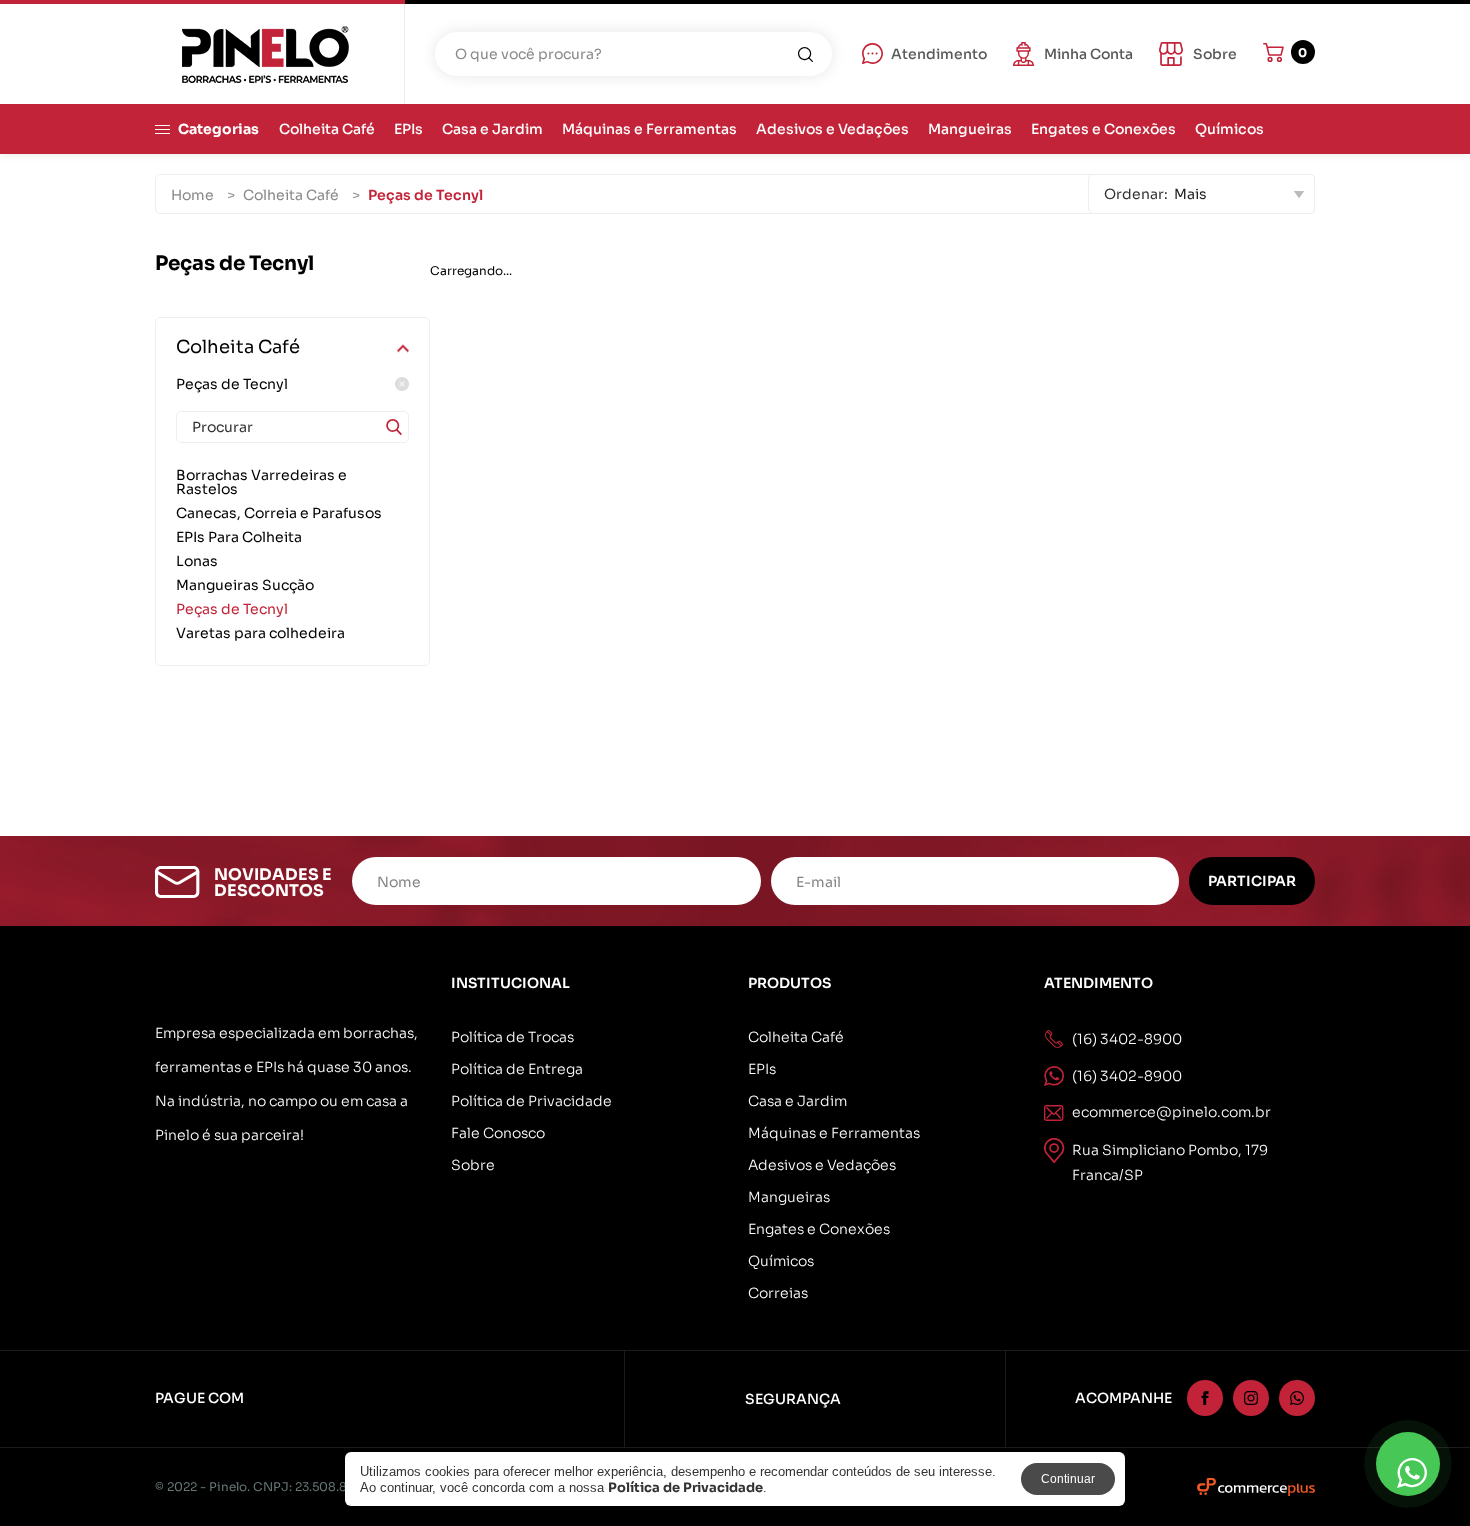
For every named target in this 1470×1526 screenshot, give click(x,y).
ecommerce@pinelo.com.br (1171, 1112)
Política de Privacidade (531, 1101)
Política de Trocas (512, 1037)
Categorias (218, 129)
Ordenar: (1136, 194)
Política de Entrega (517, 1069)
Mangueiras (970, 129)
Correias (778, 1293)
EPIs (408, 129)
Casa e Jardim (492, 129)
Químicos (1229, 129)
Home (192, 195)
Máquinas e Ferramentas (649, 129)
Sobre (473, 1165)
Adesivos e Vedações (832, 129)
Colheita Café (327, 129)
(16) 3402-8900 (1127, 1076)
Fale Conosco (498, 1133)
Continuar (1068, 1479)
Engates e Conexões (1103, 129)
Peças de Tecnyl (232, 384)
